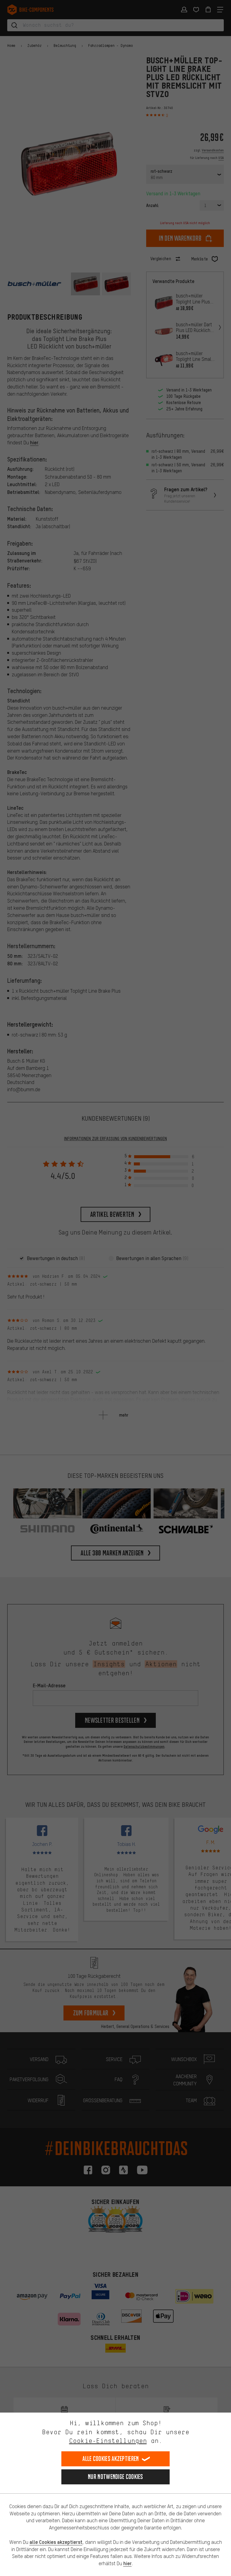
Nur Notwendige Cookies (115, 2477)
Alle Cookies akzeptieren (111, 2459)
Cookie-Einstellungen (108, 2441)
